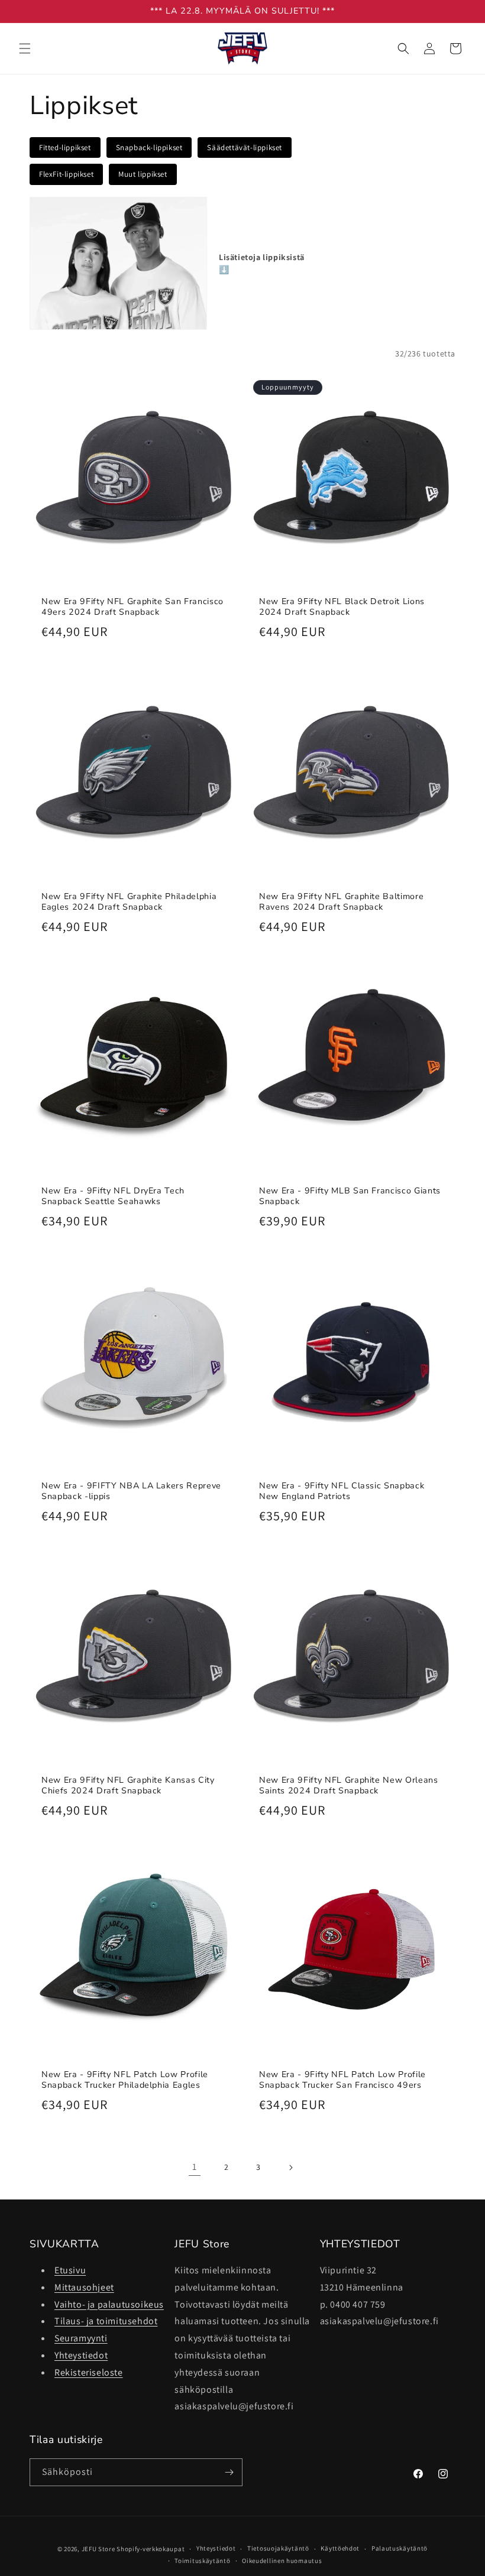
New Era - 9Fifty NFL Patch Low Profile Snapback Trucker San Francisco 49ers (342, 2080)
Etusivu (70, 2270)
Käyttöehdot (340, 2548)
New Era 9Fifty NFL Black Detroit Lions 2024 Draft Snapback (342, 607)
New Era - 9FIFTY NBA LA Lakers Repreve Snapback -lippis (131, 1491)
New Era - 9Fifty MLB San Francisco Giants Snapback (350, 1196)
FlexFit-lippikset (66, 174)
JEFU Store (98, 2549)
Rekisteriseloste (89, 2372)
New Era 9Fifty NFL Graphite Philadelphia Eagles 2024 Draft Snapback (129, 902)
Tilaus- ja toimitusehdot (106, 2321)
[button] (25, 48)
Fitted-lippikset (65, 147)
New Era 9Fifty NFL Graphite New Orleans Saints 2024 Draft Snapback (349, 1786)
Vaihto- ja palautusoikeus (109, 2304)
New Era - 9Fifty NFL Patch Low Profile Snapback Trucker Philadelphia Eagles (125, 2080)
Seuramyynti (81, 2338)
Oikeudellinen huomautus (282, 2561)
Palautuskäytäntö (400, 2548)
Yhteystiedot (81, 2355)
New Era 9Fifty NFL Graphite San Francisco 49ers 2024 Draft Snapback (132, 607)
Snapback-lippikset (149, 147)
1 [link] (195, 2167)
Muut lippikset (143, 174)
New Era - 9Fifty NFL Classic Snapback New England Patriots (342, 1491)
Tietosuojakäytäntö (278, 2548)
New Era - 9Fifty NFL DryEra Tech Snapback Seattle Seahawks (113, 1196)
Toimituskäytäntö (202, 2561)
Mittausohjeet (84, 2287)
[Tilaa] (229, 2472)
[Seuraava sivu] (290, 2168)
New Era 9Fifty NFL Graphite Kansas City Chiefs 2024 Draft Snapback (128, 1786)
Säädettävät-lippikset (245, 147)
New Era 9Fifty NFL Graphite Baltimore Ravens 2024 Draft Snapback (341, 902)
